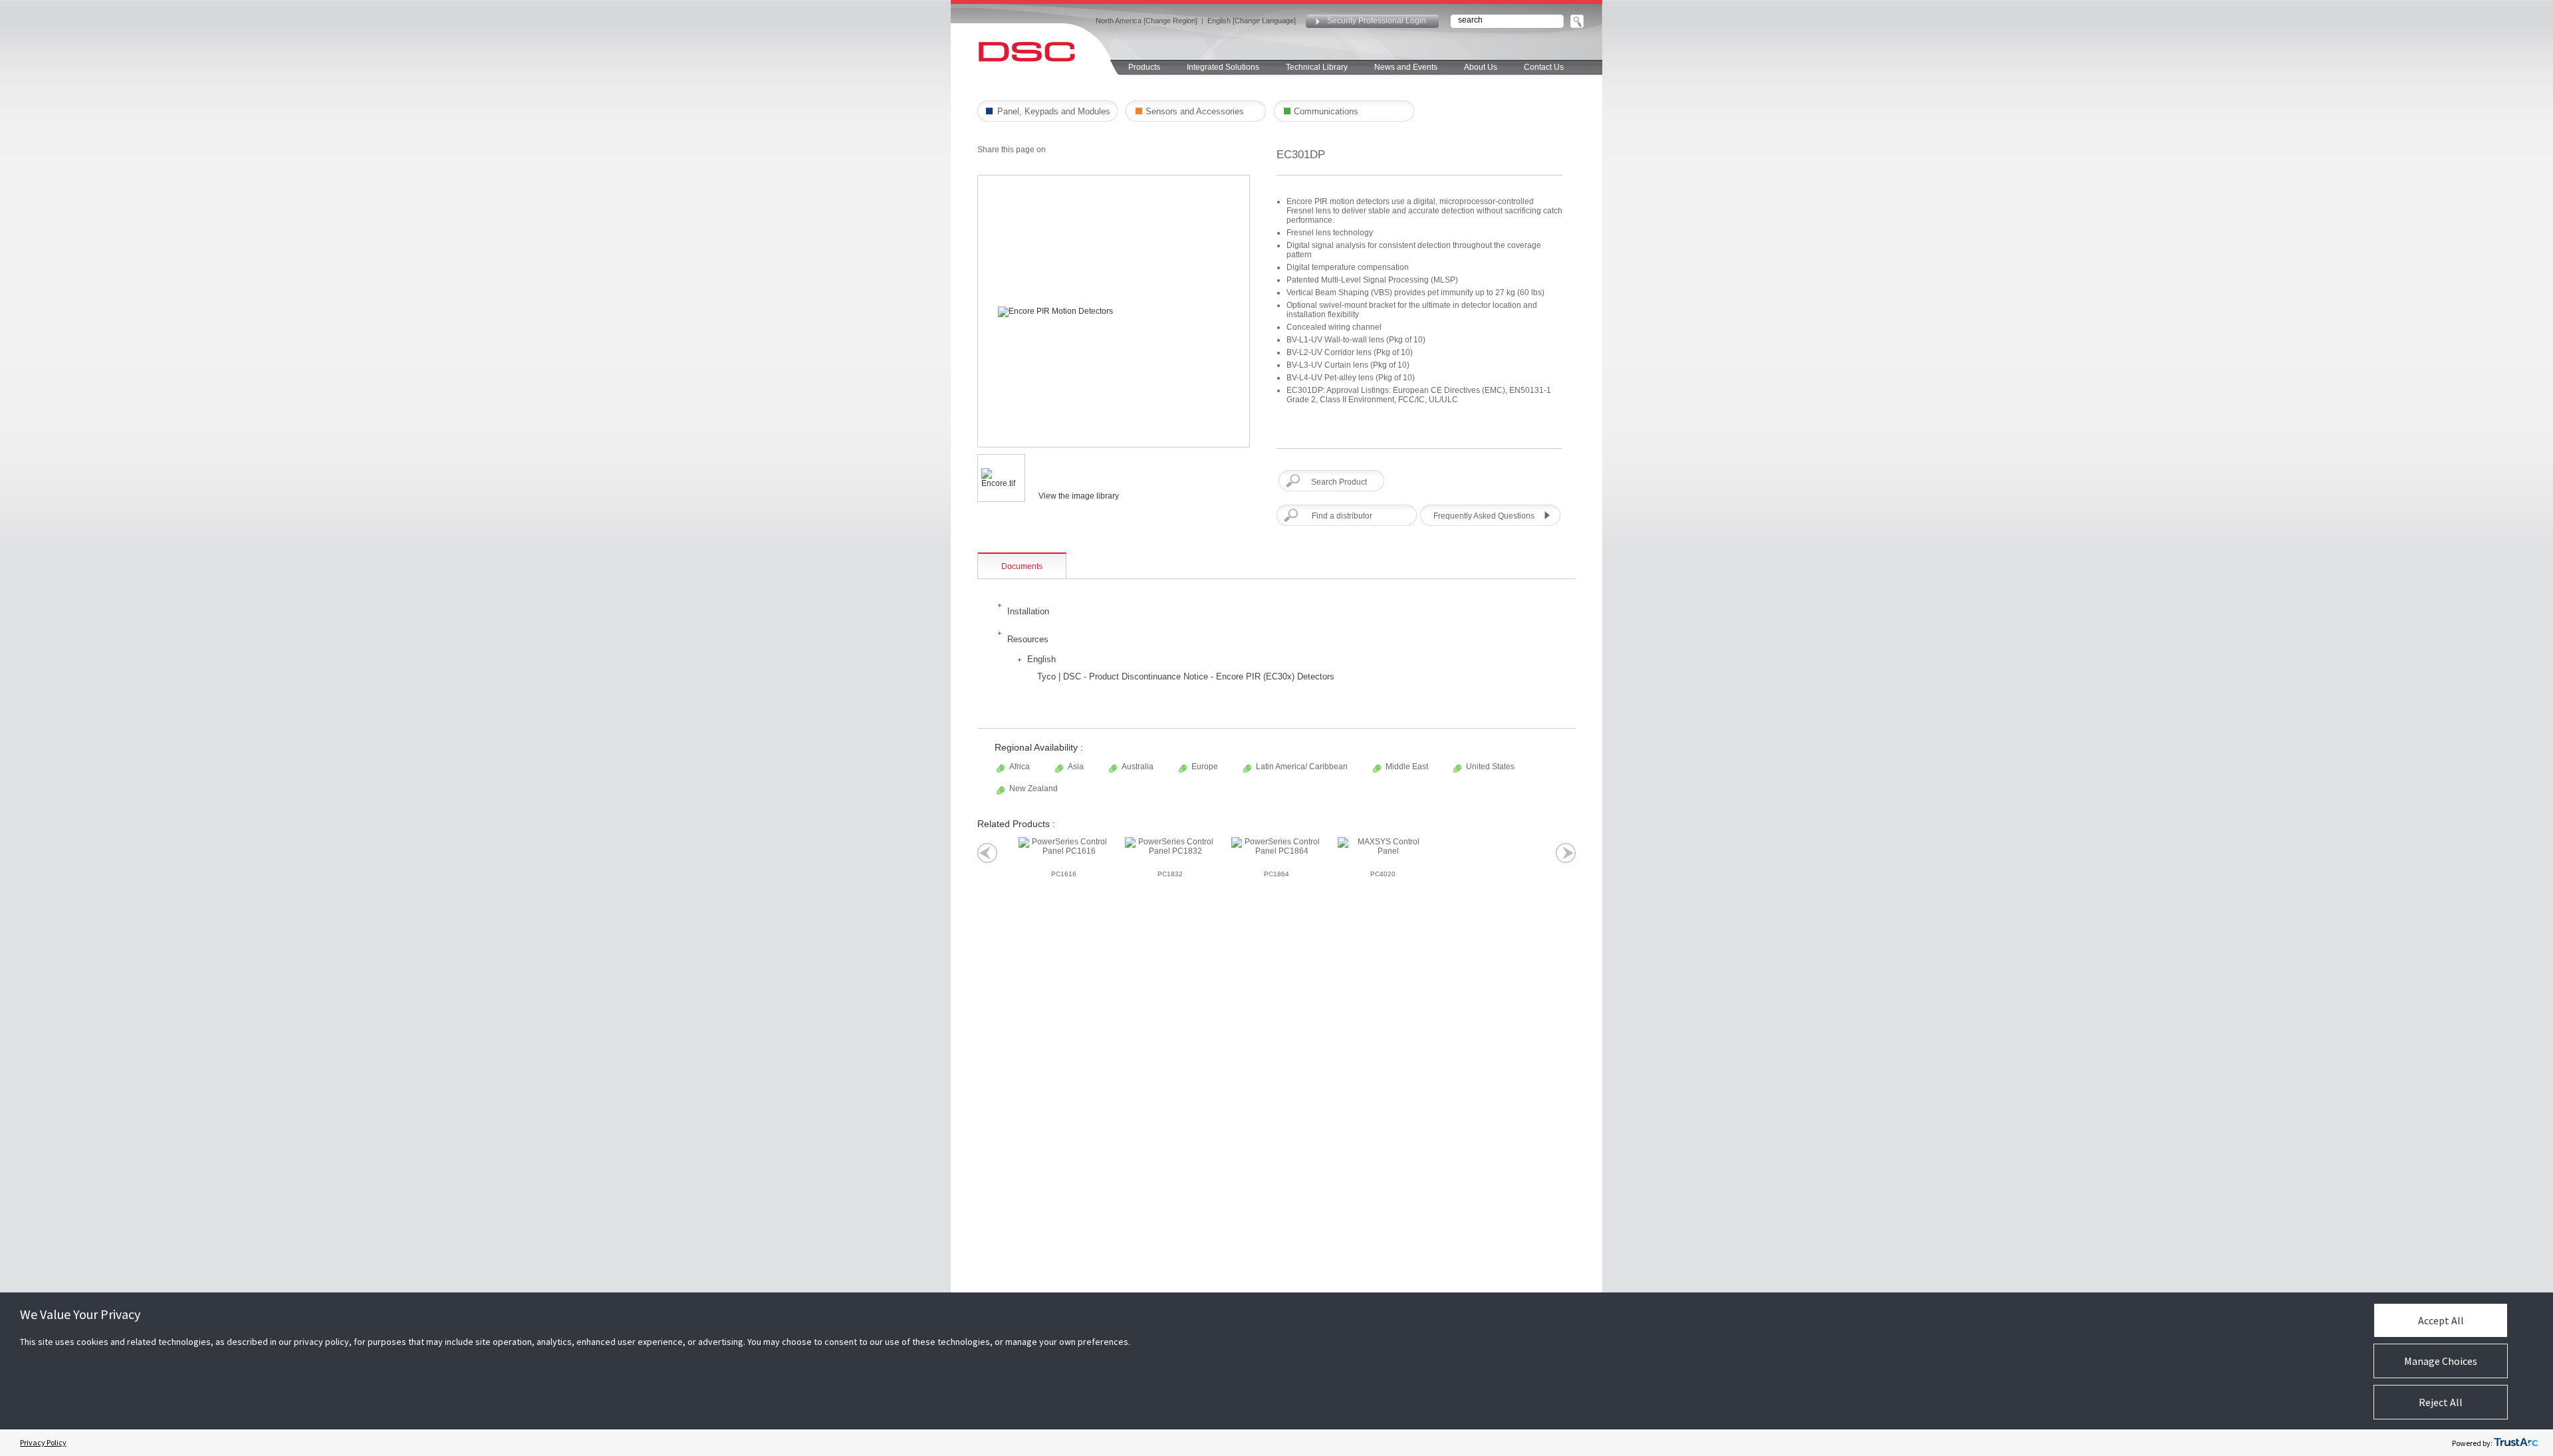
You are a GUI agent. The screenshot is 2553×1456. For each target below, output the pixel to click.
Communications (1326, 111)
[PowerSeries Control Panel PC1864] (1276, 846)
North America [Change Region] (1147, 21)
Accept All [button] (2441, 1320)
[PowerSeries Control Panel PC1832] (1170, 846)
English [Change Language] (1252, 21)
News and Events (1406, 67)
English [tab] (1041, 659)
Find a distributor (1342, 516)
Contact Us (1544, 67)
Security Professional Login (1377, 21)
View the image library (1079, 496)
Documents (1022, 566)
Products (1144, 67)
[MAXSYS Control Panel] (1383, 846)
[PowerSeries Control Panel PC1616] (1064, 846)
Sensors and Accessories (1195, 111)
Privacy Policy (43, 1442)
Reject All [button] (2441, 1402)
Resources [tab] (1028, 639)
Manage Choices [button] (2441, 1361)
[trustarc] (2516, 1443)
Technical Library (1317, 67)
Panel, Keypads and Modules (1054, 111)
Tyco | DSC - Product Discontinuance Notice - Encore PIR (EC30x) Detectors (1186, 676)
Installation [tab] (1028, 611)
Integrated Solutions (1223, 67)
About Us (1481, 67)
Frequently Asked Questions (1484, 516)
